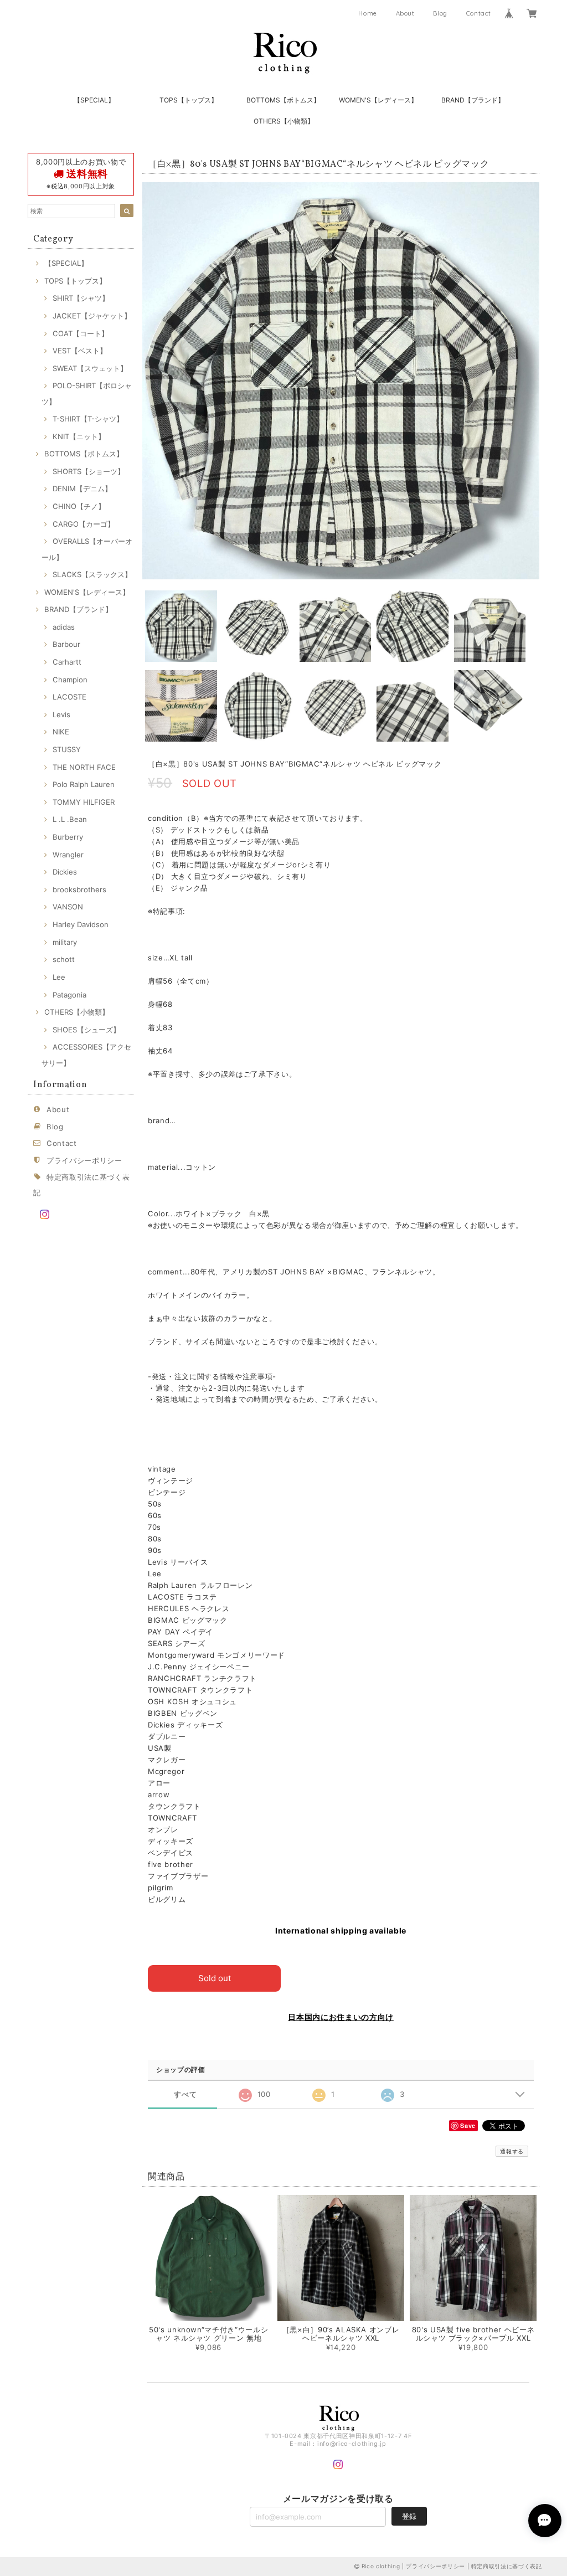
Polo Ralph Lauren (84, 784)
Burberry (68, 837)
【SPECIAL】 (94, 100)
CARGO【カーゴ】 (84, 524)
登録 (409, 2516)
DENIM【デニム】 (82, 489)
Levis (61, 714)
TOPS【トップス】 (189, 100)
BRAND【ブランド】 (473, 100)
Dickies (65, 872)
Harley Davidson (81, 924)
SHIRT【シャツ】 (81, 298)
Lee (59, 977)
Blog (440, 13)
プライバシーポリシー (84, 1160)
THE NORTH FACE (84, 767)
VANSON (68, 907)
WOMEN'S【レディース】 (378, 100)
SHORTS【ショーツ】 (89, 471)
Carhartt (67, 662)
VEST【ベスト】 (80, 351)
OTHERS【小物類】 (284, 121)
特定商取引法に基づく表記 (507, 2566)
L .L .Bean (70, 819)
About (405, 13)
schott (64, 959)
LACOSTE (69, 697)
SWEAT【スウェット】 (90, 368)
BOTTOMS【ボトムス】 (283, 100)
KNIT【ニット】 (79, 436)
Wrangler (68, 855)
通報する (512, 2151)
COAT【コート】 (81, 333)
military (65, 942)
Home (368, 13)
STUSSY (67, 749)
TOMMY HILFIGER (84, 802)
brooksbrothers (79, 889)
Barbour (66, 644)
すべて (185, 2094)
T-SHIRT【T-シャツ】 (88, 419)
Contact (479, 13)
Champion (70, 680)
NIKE (61, 732)
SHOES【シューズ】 (86, 1030)
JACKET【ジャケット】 (92, 316)
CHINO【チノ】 (79, 506)
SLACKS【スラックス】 (92, 574)
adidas (64, 627)
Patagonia (69, 995)
